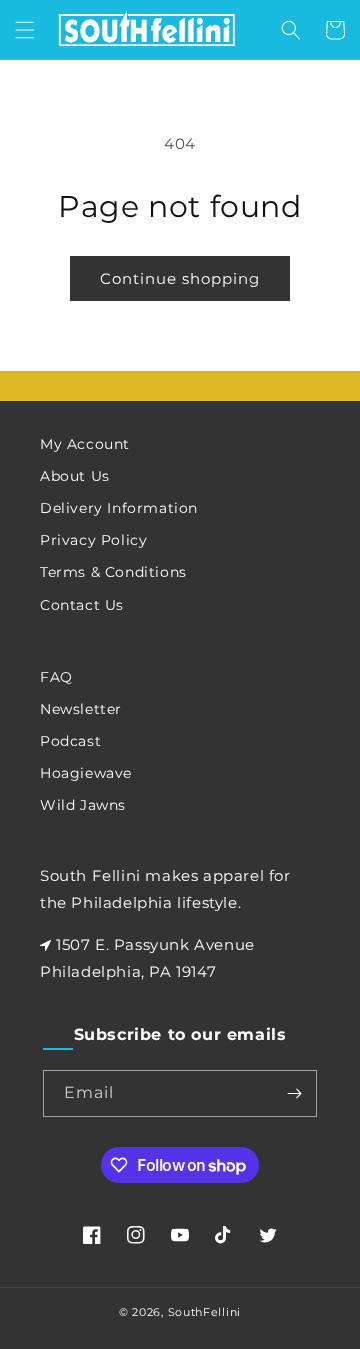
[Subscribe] (294, 1093)
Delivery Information (119, 508)
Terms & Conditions (113, 572)
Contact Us (82, 605)
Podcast (70, 741)
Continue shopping (180, 278)
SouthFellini (204, 1312)
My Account (85, 444)
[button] (25, 30)
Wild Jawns (83, 805)
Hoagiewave (86, 773)
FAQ (56, 677)
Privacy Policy (93, 540)
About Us (75, 476)
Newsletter (81, 709)
